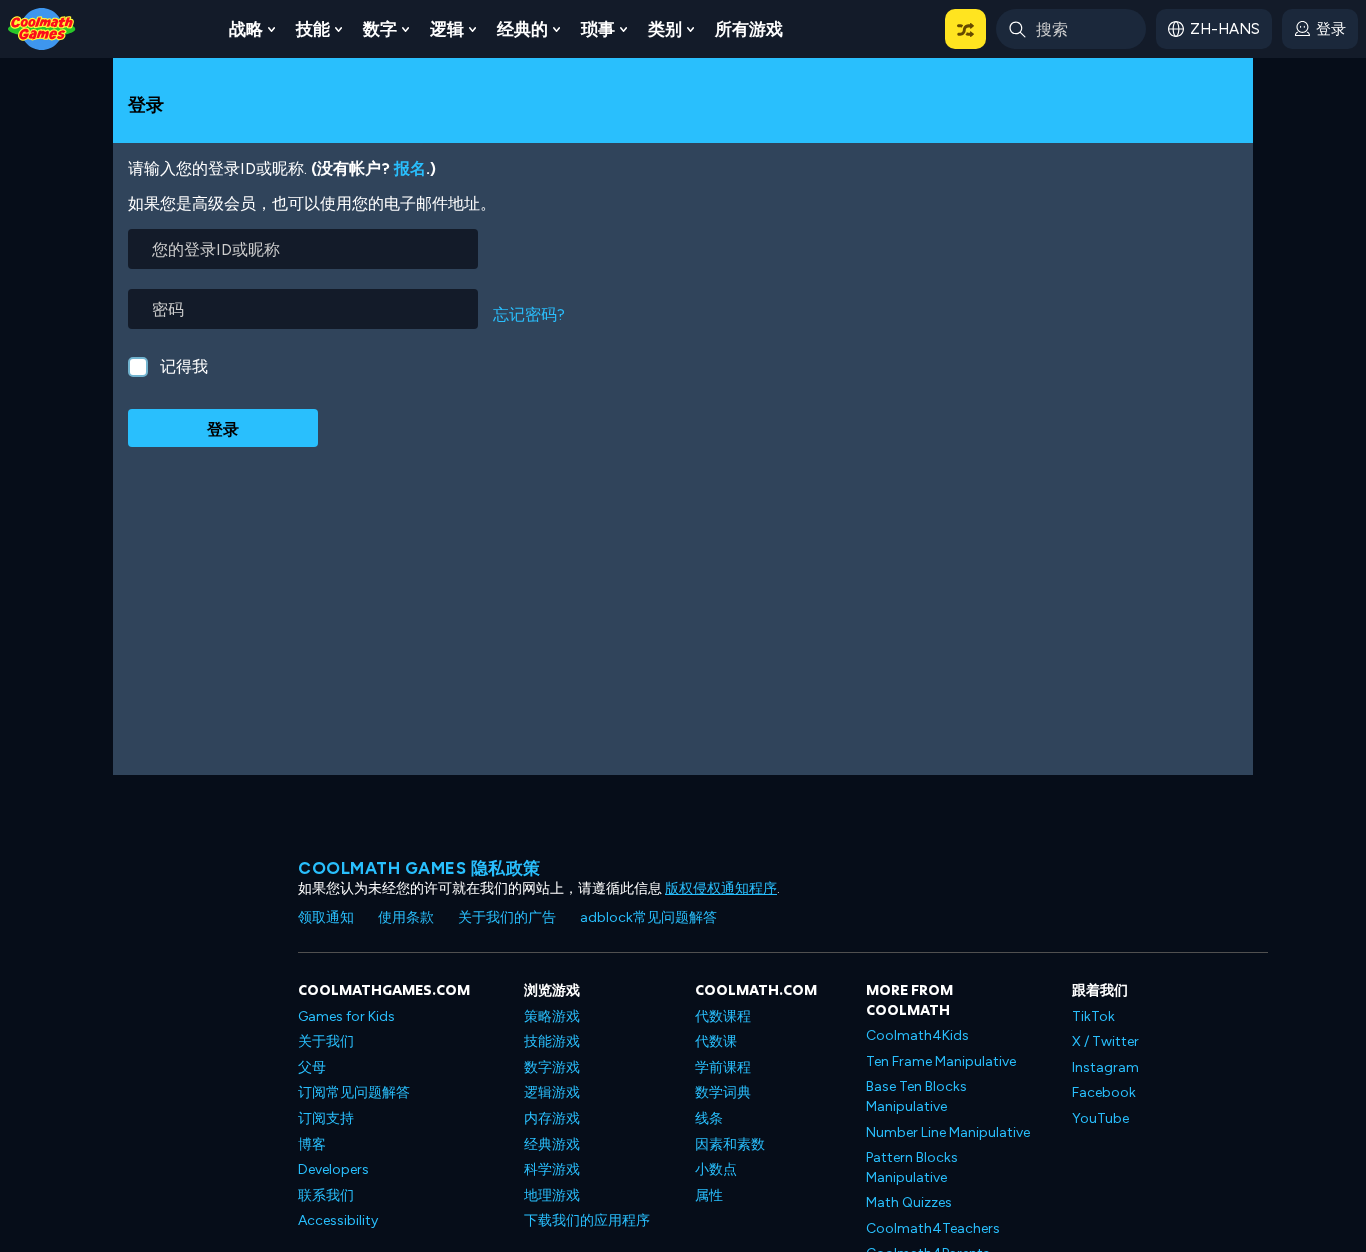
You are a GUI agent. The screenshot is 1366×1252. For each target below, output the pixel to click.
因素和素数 (730, 1144)
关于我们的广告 (507, 917)
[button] (965, 29)
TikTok (1093, 1016)
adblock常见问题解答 (648, 917)
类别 (665, 29)
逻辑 (447, 29)
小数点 (716, 1169)
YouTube (1100, 1118)
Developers (333, 1169)
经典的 (522, 29)
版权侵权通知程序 (721, 888)
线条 (709, 1118)
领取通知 (326, 917)
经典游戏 (552, 1144)
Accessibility (338, 1220)
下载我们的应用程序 (587, 1220)
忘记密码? (529, 314)
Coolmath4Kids (917, 1035)
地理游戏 (552, 1195)
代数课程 (723, 1016)
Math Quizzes (909, 1202)
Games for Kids (346, 1016)
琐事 (598, 29)
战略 (246, 29)
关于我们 (326, 1041)
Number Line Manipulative (948, 1132)
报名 (410, 168)
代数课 (716, 1041)
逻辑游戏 (552, 1092)
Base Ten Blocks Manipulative (916, 1096)
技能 (313, 29)
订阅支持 (326, 1118)
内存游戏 (552, 1118)
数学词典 (723, 1092)
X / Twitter (1105, 1041)
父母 (312, 1067)
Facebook (1104, 1092)
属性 (709, 1195)
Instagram (1105, 1067)
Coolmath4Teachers (933, 1228)
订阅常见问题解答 (354, 1092)
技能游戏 (552, 1041)
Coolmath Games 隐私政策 (419, 868)
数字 (380, 29)
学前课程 (723, 1067)
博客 (312, 1144)
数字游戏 (552, 1067)
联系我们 (326, 1195)
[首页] (42, 27)
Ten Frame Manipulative (941, 1061)
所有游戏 (749, 29)
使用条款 (406, 917)
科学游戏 (552, 1169)
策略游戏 (552, 1016)
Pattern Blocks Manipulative (912, 1167)
